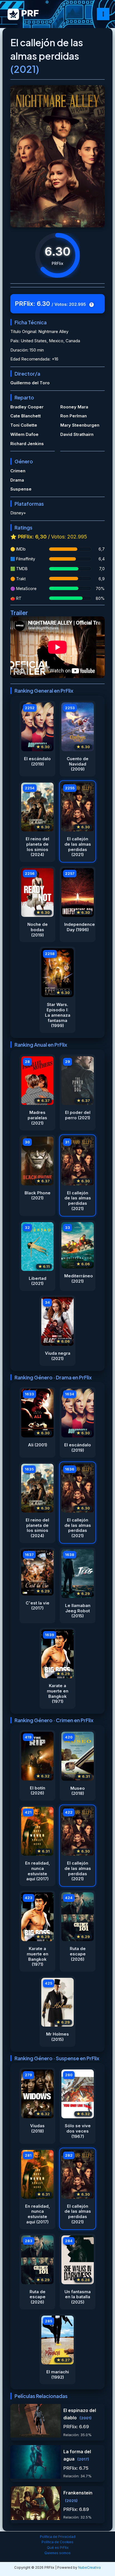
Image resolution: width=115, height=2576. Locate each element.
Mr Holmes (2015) (57, 2037)
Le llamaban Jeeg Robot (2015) (78, 1611)
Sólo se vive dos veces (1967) (78, 2131)
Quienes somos (57, 2553)
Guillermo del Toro (30, 383)
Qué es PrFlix (58, 2548)
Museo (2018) (78, 1791)
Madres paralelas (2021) (37, 1118)
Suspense (21, 489)
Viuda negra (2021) (58, 1356)
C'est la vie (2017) (38, 1606)
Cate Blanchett (26, 416)
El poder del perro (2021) (78, 1115)
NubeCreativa (89, 2567)
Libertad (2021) (38, 1281)
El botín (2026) (38, 1791)
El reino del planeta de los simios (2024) (37, 847)
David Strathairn (77, 434)
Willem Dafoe (24, 434)
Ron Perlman (74, 416)
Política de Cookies (57, 2542)
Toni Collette (24, 425)
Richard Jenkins (27, 444)
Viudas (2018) (37, 2128)
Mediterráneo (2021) (78, 1279)
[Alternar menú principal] (103, 14)
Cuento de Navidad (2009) (78, 764)
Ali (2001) (38, 1445)
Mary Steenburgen (80, 425)
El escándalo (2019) (37, 761)
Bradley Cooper (27, 407)
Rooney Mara (74, 407)
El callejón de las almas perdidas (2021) (78, 847)
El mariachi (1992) (58, 2375)
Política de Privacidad (58, 2537)
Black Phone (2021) (38, 1196)
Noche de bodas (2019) (38, 930)
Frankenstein (78, 2493)
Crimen (18, 471)
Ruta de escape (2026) (78, 1954)
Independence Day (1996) (78, 927)
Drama (17, 480)
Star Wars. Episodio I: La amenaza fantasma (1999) (58, 1015)
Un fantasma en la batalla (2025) (78, 2297)
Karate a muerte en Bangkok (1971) (58, 1694)
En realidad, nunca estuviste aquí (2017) (38, 1871)
